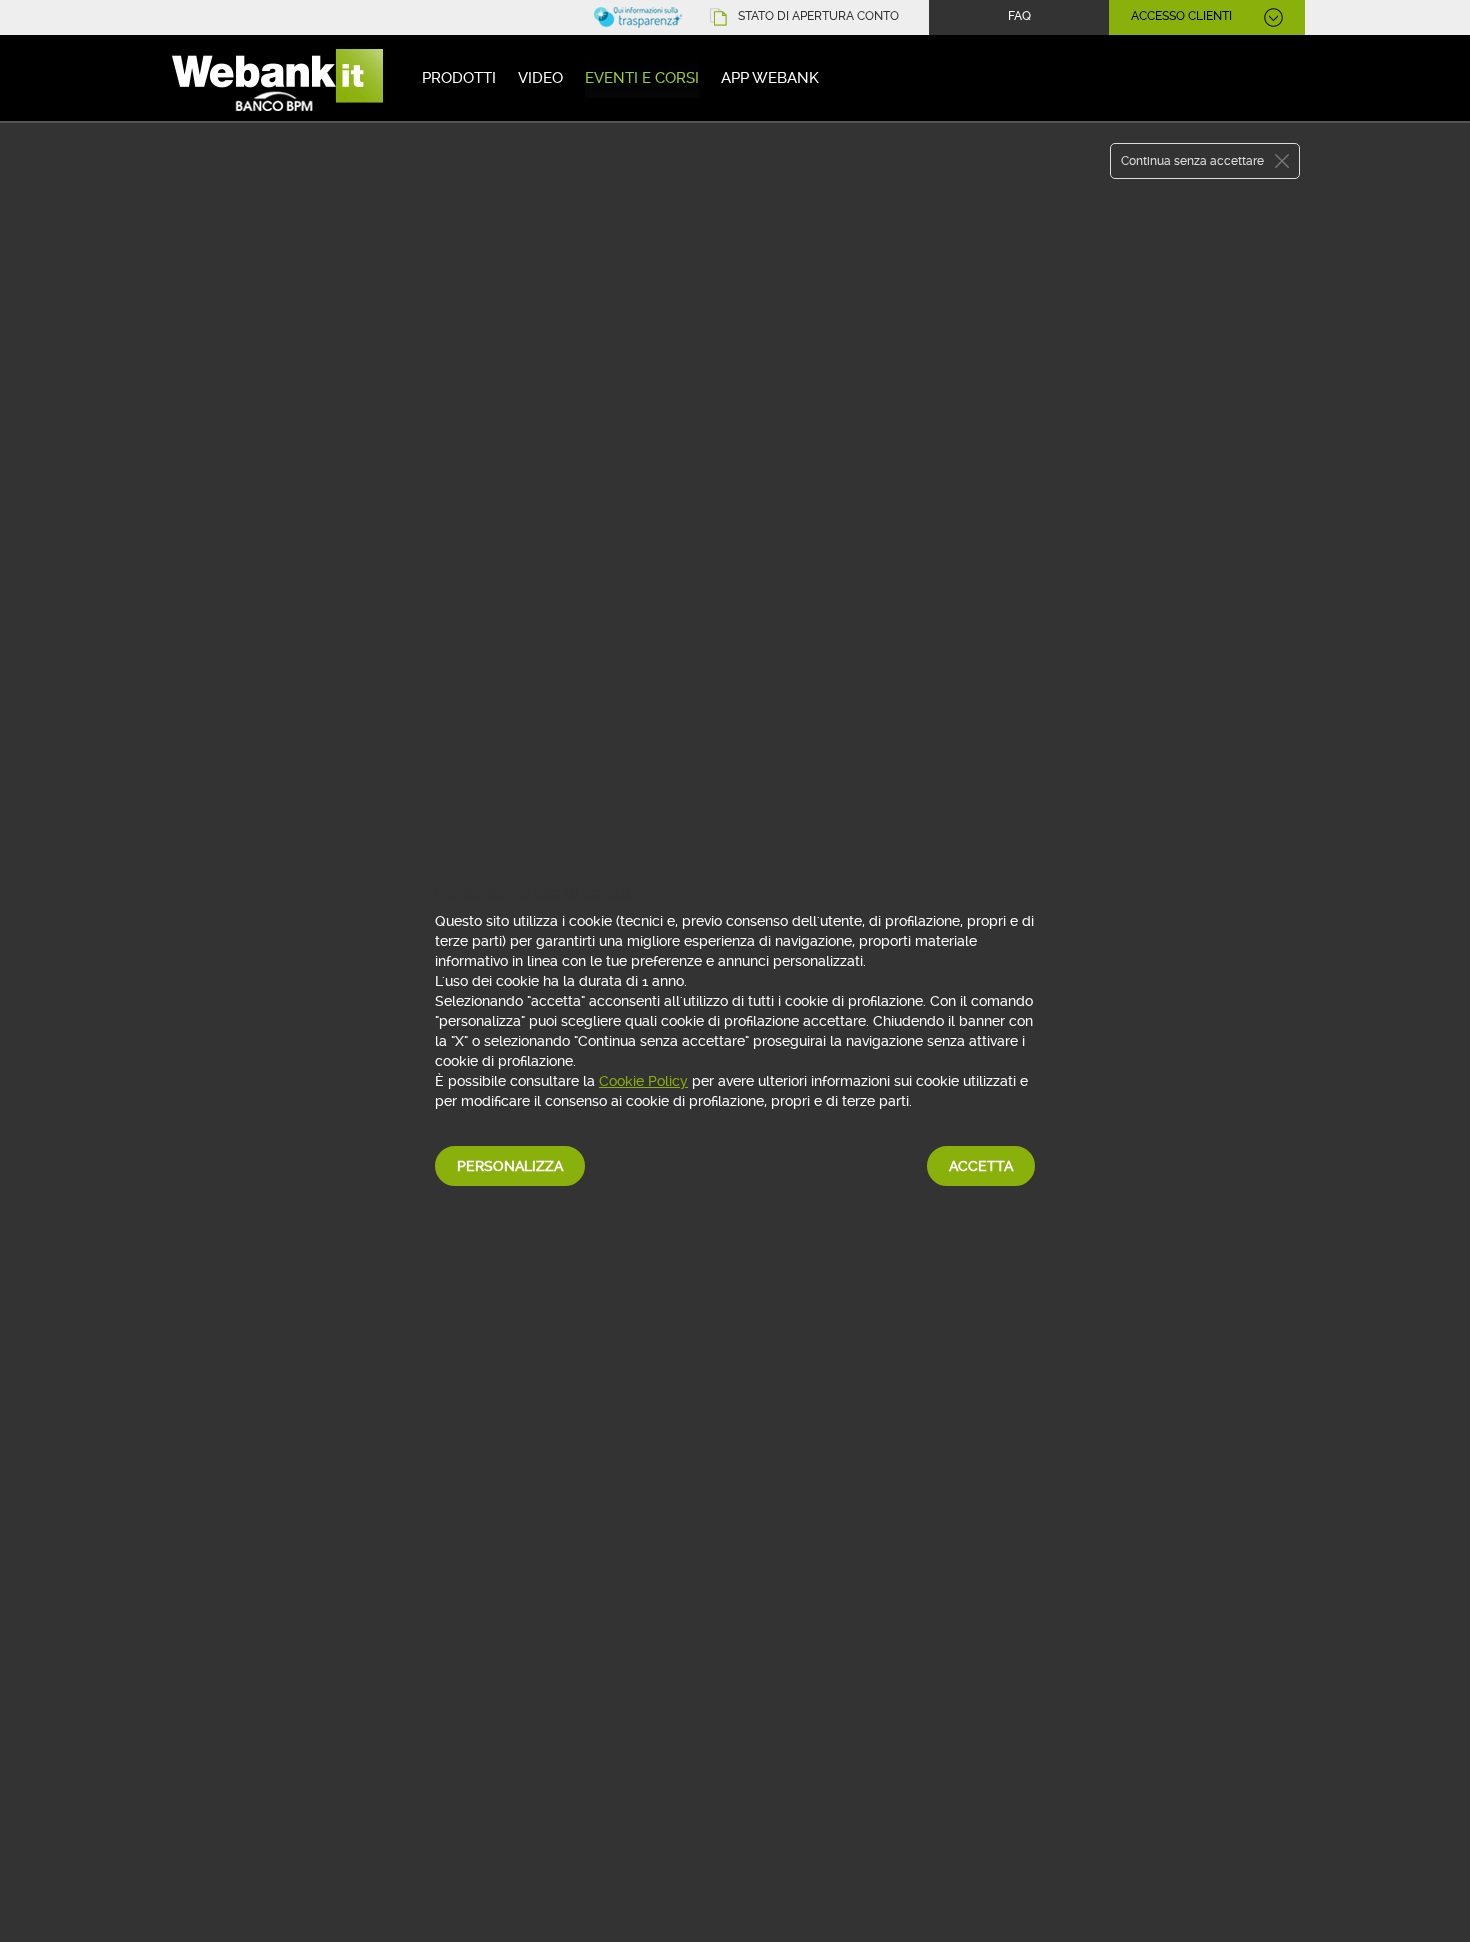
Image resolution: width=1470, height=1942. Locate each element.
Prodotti (459, 78)
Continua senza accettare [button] (1192, 161)
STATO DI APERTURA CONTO (818, 16)
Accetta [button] (981, 1166)
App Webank (770, 78)
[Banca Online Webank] (275, 81)
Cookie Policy (643, 1081)
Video (540, 78)
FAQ (1019, 16)
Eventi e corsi (642, 78)
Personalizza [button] (510, 1166)
